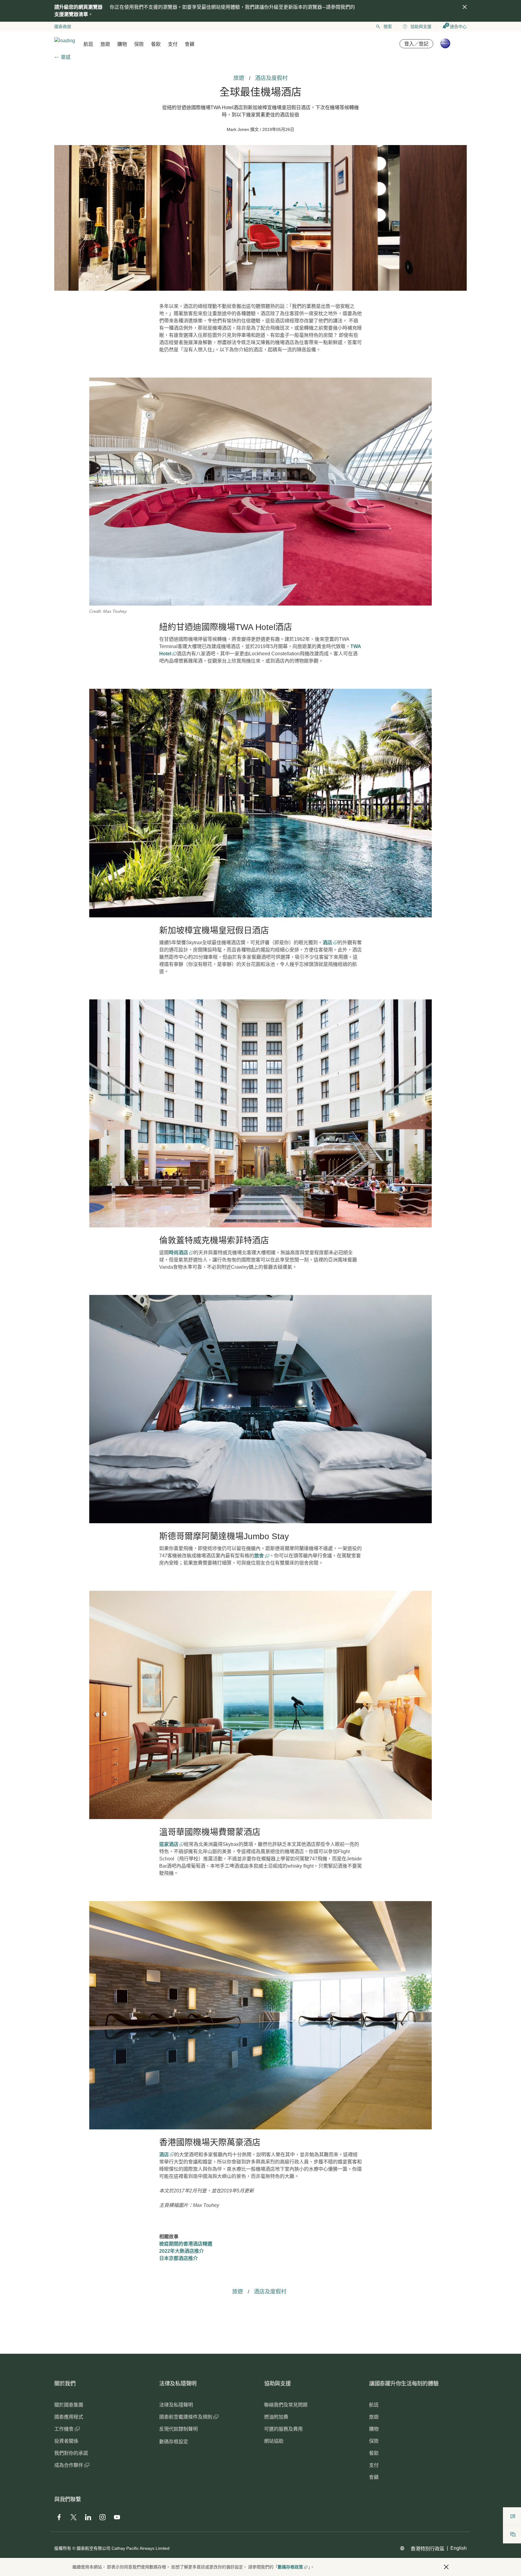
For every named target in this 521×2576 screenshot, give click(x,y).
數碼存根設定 (174, 2442)
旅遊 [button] (105, 44)
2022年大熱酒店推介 (182, 2251)
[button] (446, 2567)
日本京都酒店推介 (178, 2258)
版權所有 (63, 2548)
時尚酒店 (179, 1253)
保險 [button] (139, 44)
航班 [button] (88, 44)
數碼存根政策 (290, 2567)
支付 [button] (173, 44)
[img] (465, 7)
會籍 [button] (190, 44)
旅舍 (260, 1556)
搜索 (388, 27)
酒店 (328, 943)
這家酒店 (169, 1844)
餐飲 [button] (156, 44)
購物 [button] (122, 44)
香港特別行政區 (428, 2549)
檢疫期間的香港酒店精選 (186, 2244)
